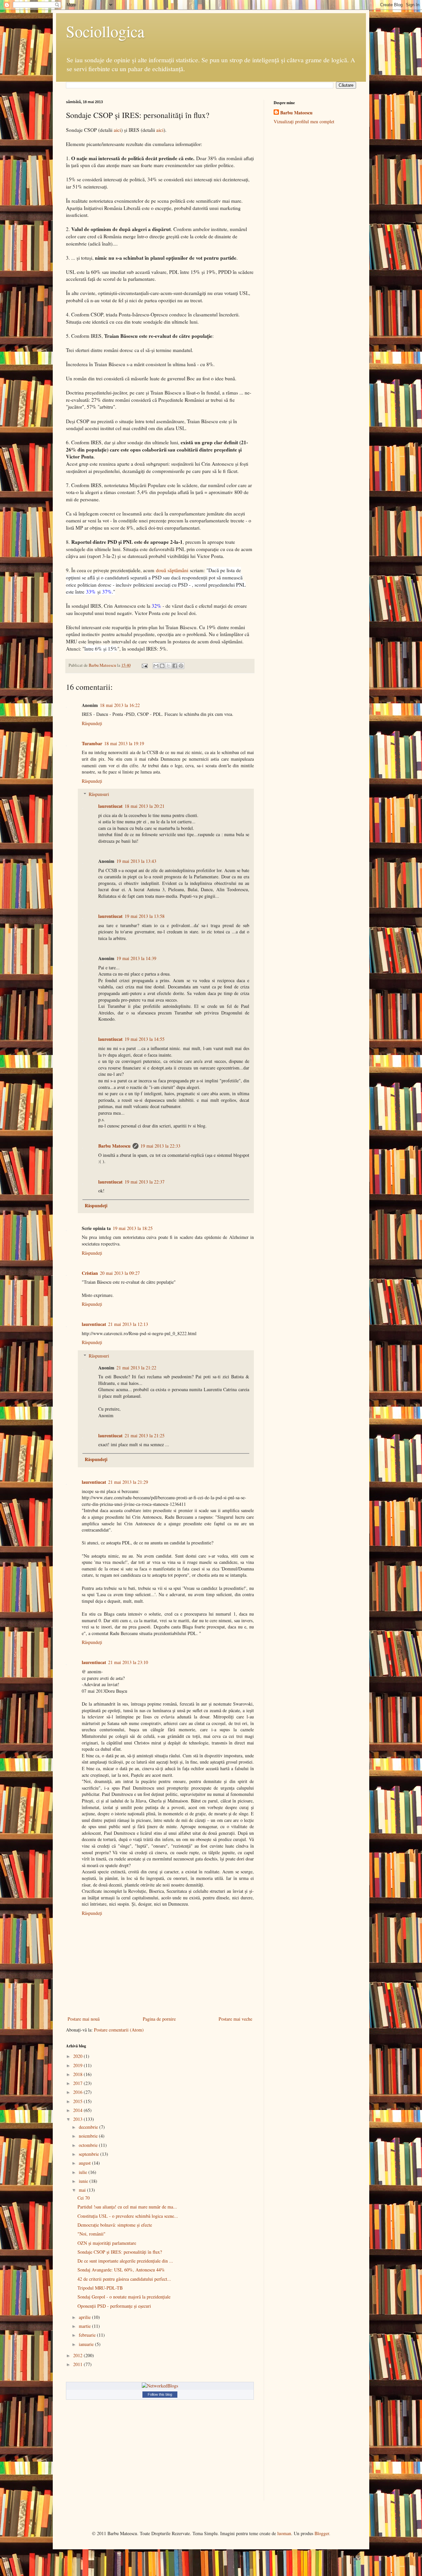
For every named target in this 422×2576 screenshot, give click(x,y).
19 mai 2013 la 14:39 (136, 958)
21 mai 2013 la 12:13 (128, 1324)
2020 (78, 2056)
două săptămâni (172, 570)
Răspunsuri (99, 794)
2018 (78, 2074)
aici (117, 130)
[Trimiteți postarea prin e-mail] (144, 665)
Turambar (92, 743)
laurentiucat (110, 806)
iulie (84, 2172)
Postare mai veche (235, 2019)
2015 (78, 2101)
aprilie (85, 2317)
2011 (78, 2364)
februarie (88, 2335)
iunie (84, 2181)
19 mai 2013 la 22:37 (145, 1182)
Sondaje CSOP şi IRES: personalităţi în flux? (120, 2252)
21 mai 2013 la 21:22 (136, 1368)
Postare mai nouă (84, 2019)
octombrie (89, 2145)
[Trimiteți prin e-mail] (156, 666)
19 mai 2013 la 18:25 (133, 1228)
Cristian (90, 1273)
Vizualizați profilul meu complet (304, 121)
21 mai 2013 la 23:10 (128, 1662)
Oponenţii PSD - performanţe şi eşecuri (114, 2306)
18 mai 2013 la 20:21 (145, 806)
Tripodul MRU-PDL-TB (100, 2288)
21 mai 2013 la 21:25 (145, 1435)
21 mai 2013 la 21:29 (128, 1482)
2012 (78, 2355)
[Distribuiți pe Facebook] (175, 666)
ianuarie (87, 2344)
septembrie (90, 2154)
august (85, 2163)
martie (85, 2326)
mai (83, 2190)
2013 (78, 2119)
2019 (78, 2065)
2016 (78, 2092)
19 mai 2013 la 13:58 (145, 916)
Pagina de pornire (159, 2019)
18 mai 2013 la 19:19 (124, 743)
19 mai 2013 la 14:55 (145, 1039)
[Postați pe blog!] (162, 666)
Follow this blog (160, 2394)
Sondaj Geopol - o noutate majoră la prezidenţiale (124, 2297)
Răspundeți (92, 723)
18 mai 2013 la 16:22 (120, 705)
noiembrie (89, 2136)
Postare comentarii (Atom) (119, 2030)
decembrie (89, 2127)
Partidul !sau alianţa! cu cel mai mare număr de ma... (127, 2207)
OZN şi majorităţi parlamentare (107, 2243)
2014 (78, 2110)
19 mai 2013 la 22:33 (160, 1146)
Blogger (322, 2533)
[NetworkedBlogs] (160, 2386)
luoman (284, 2533)
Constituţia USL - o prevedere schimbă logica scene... (128, 2216)
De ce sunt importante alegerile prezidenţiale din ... (125, 2261)
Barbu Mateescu (114, 1146)
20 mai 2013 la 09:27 (120, 1273)
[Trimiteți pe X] (168, 666)
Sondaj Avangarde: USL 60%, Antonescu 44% (121, 2270)
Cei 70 (84, 2198)
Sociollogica (105, 31)
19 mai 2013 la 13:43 (136, 861)
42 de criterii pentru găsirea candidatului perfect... (124, 2279)
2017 (78, 2083)
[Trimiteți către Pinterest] (181, 666)
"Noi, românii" (91, 2234)
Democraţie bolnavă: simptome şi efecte (115, 2225)
